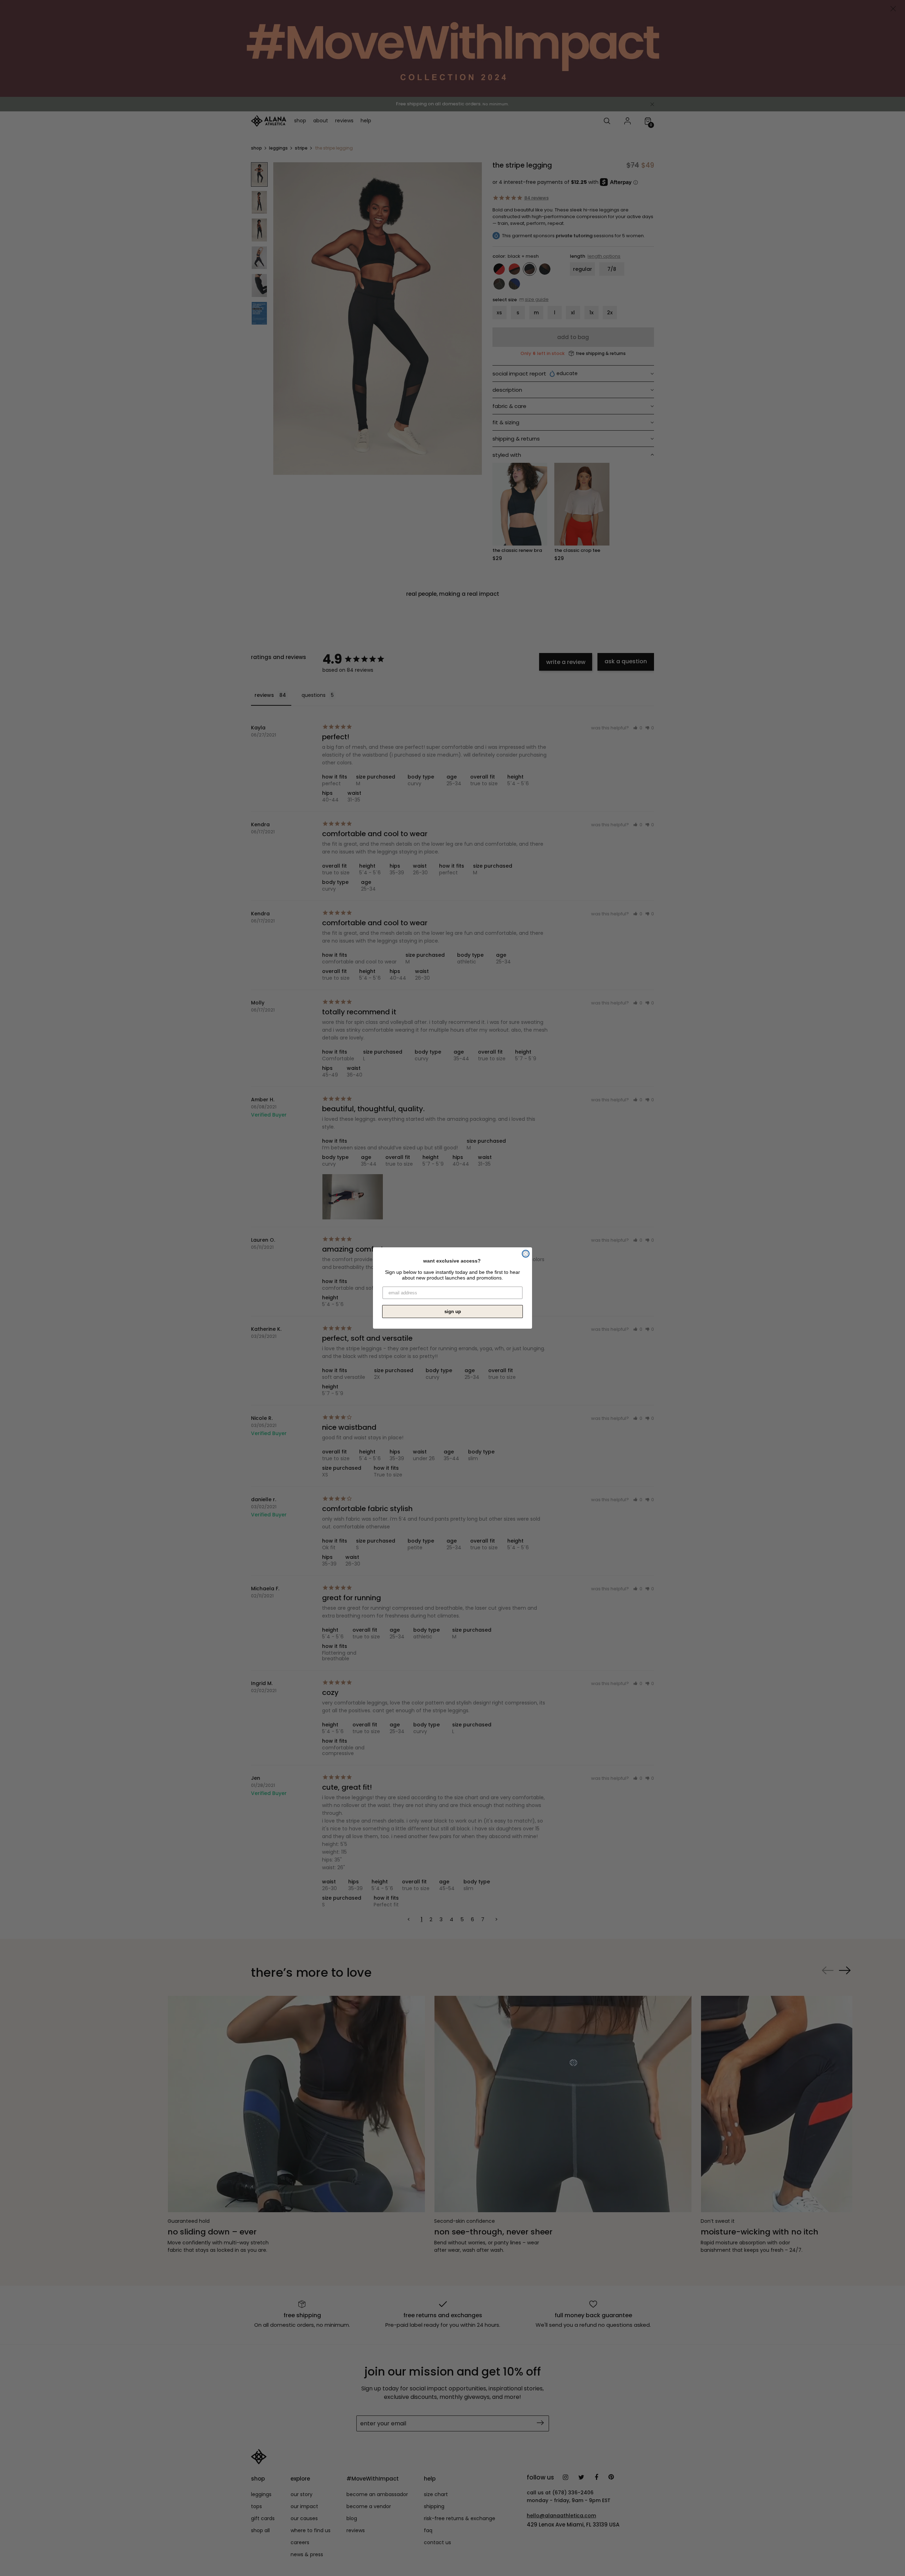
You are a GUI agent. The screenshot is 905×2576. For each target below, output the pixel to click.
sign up (453, 1312)
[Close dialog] (526, 1254)
